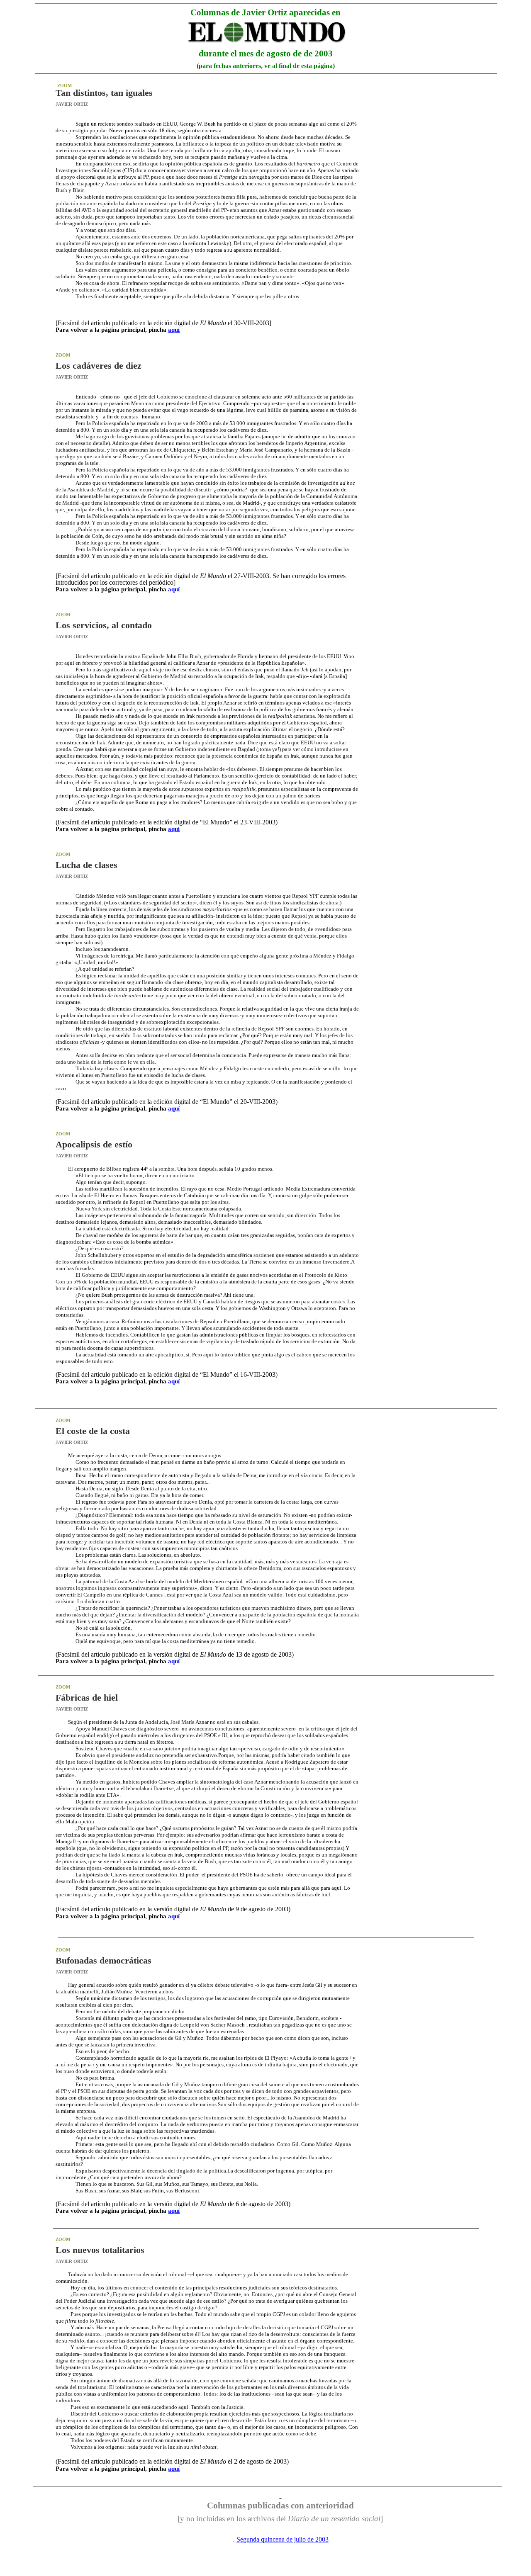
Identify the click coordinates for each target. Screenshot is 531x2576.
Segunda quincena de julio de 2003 (283, 2539)
